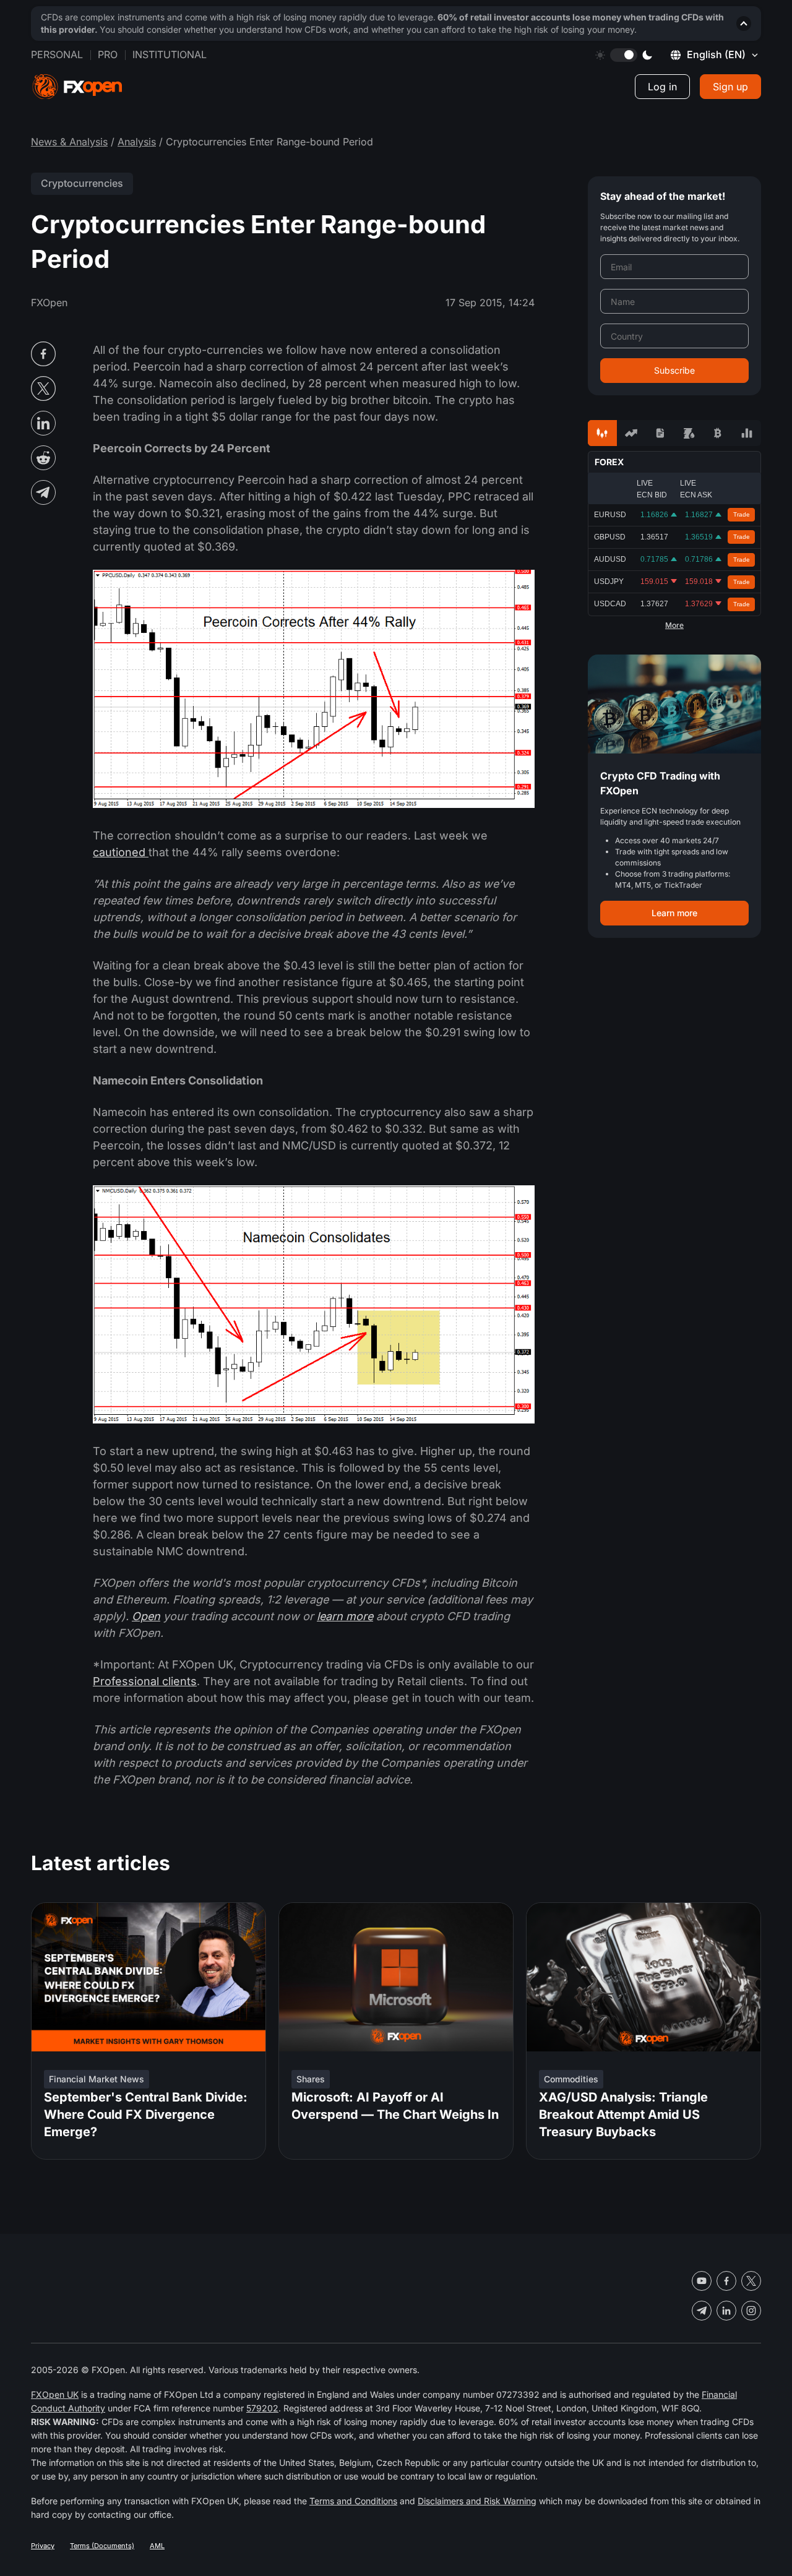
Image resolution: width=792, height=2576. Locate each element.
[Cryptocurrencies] (718, 433)
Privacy (43, 2546)
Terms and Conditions (353, 2501)
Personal (57, 54)
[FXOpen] (77, 87)
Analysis (137, 142)
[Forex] (602, 433)
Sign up (730, 87)
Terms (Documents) (102, 2546)
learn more (345, 1616)
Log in (662, 87)
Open (146, 1616)
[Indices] (747, 433)
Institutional (170, 54)
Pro (108, 54)
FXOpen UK (55, 2394)
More (674, 625)
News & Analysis (69, 142)
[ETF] (660, 433)
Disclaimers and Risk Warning (477, 2501)
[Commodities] (689, 433)
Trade (742, 514)
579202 (262, 2408)
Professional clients (145, 1681)
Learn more (674, 913)
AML (157, 2546)
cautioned (121, 852)
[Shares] (631, 433)
